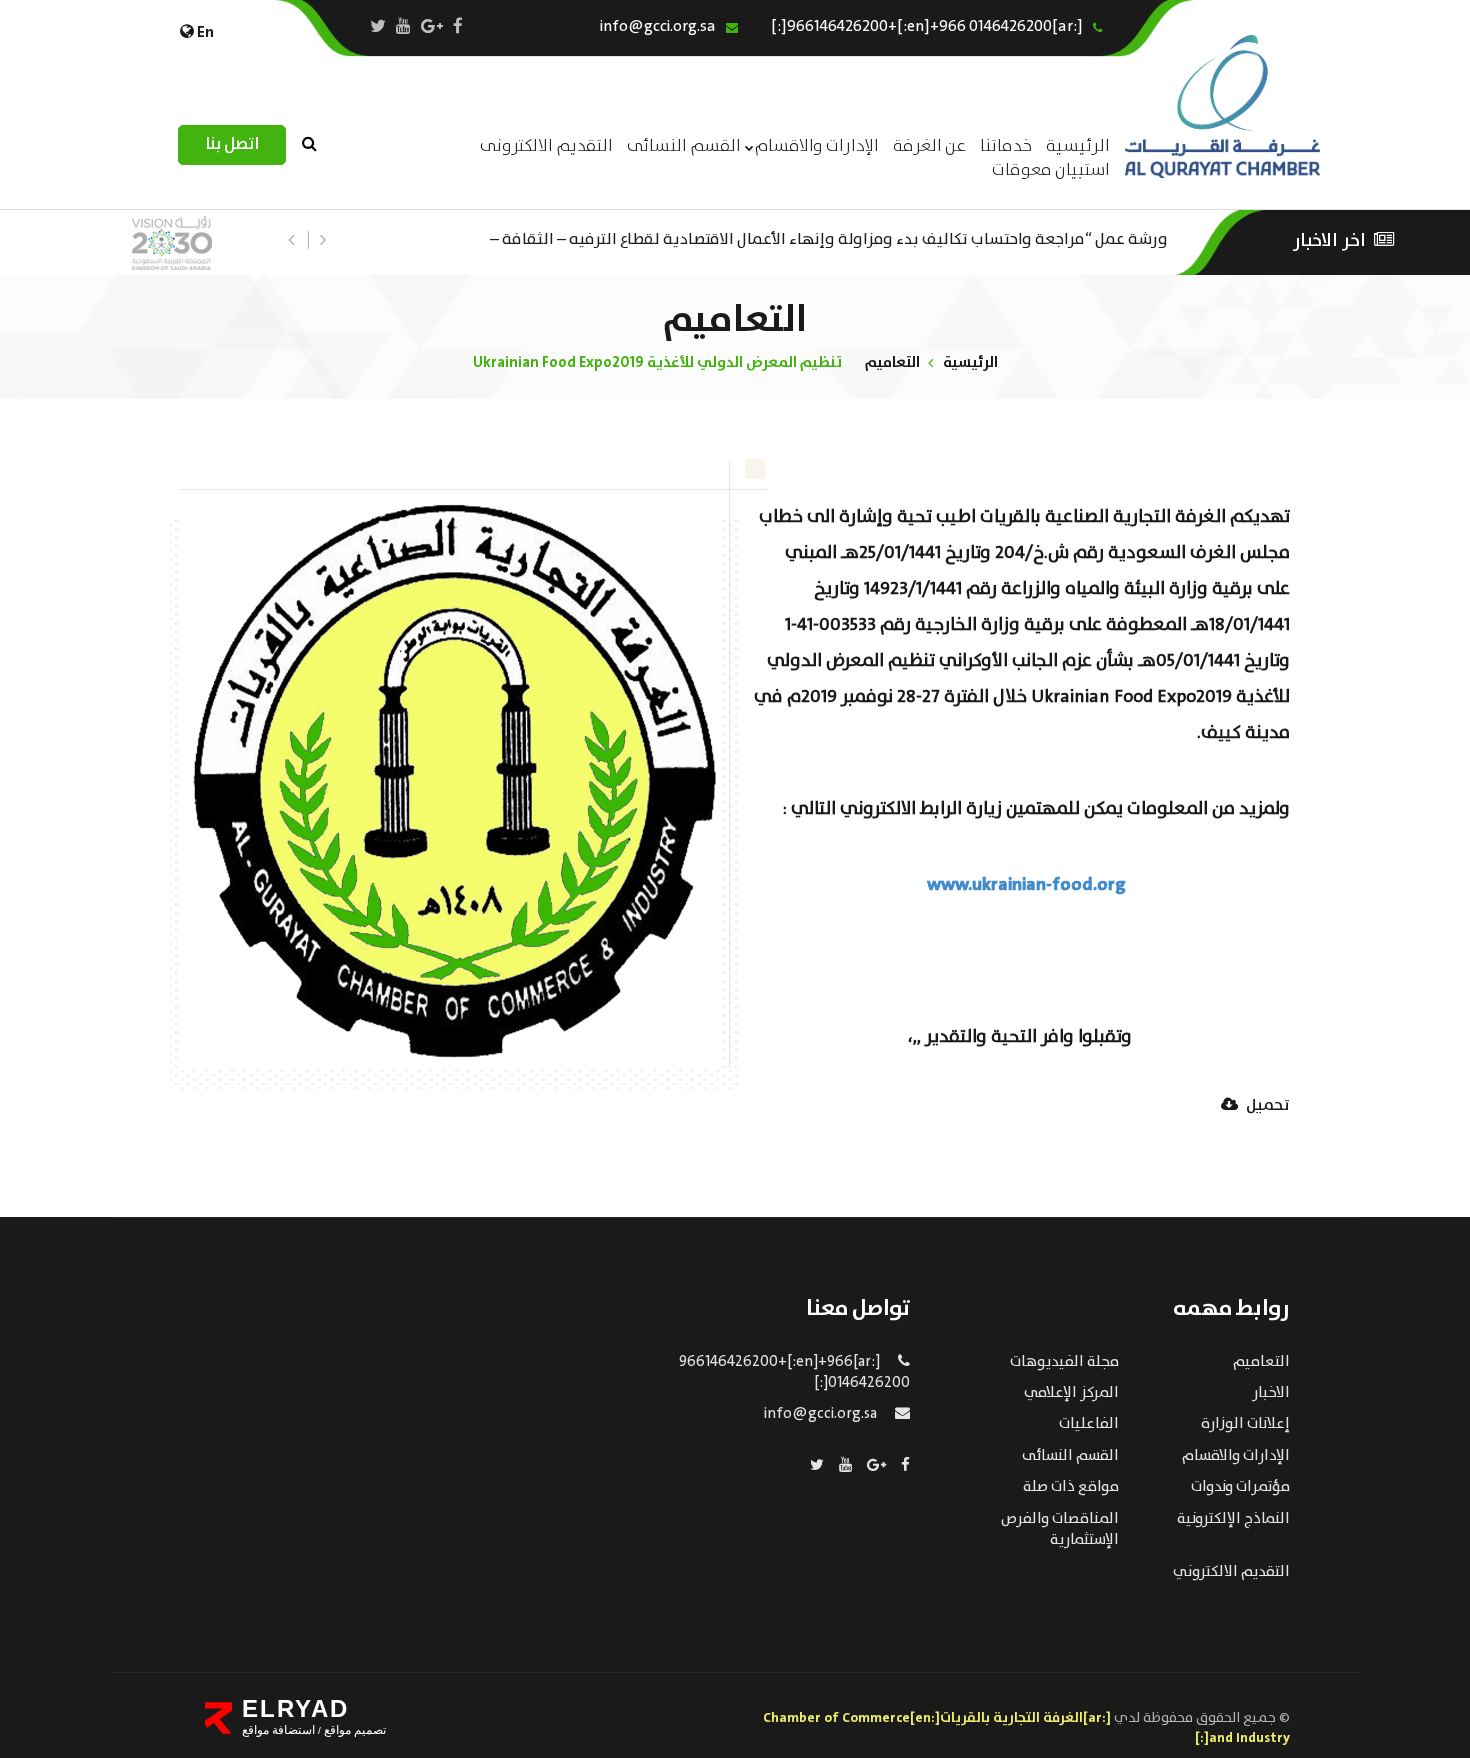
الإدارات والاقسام (817, 146)
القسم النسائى (684, 146)
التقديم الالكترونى (546, 146)
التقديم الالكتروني (1231, 1572)
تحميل (1266, 1106)
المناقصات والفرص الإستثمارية (1060, 1529)
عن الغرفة (929, 146)
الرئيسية (970, 362)
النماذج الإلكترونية (1233, 1519)
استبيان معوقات (1051, 170)
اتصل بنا (232, 144)
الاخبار (1271, 1393)
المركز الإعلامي (1071, 1393)
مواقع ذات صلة (1071, 1487)
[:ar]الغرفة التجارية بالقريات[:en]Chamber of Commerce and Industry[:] (1026, 1728)
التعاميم (892, 362)
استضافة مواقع (278, 1730)
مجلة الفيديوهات (1064, 1362)
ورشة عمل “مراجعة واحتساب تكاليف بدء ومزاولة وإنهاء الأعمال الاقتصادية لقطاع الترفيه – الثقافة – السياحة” (828, 237)
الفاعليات (1089, 1424)
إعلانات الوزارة (1245, 1424)
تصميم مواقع (353, 1730)
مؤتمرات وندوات (1240, 1487)
